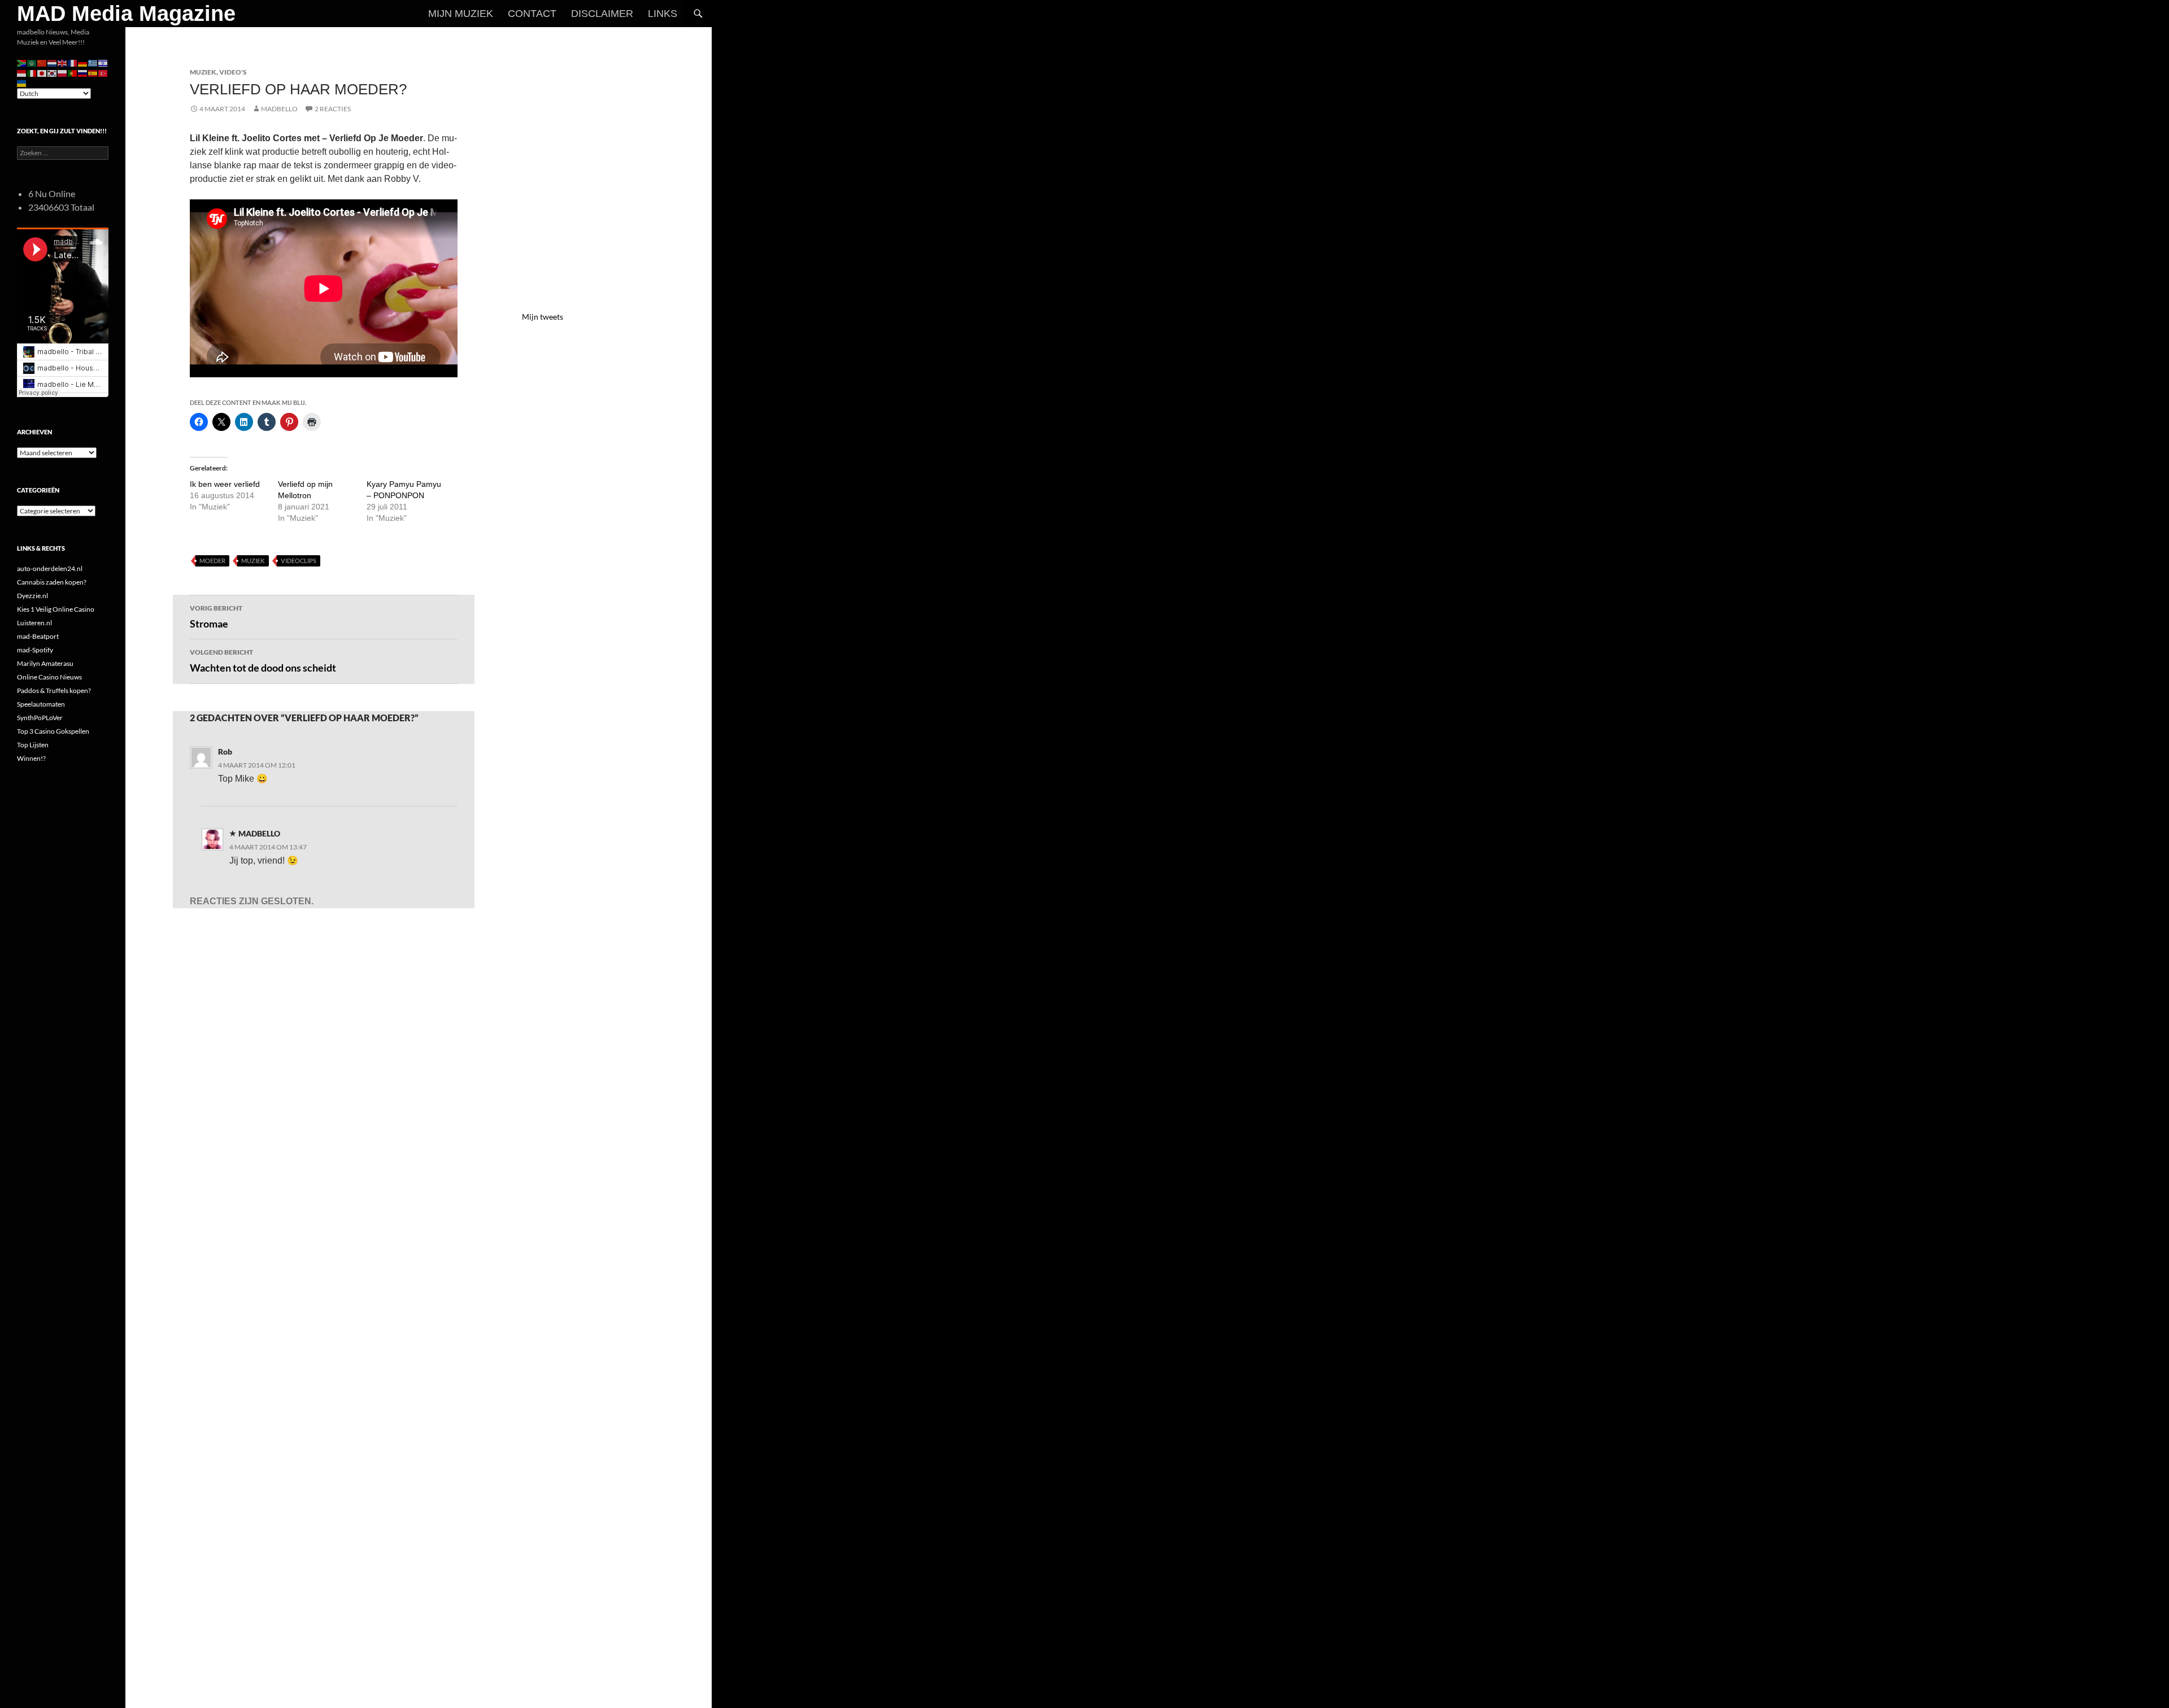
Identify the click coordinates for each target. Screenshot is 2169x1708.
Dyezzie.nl (32, 596)
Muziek (203, 72)
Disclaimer (602, 14)
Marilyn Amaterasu (45, 663)
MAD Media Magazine (126, 14)
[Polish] (63, 73)
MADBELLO (279, 109)
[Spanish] (93, 73)
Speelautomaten (41, 704)
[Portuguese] (73, 73)
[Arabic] (32, 62)
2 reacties (333, 109)
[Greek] (93, 62)
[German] (83, 62)
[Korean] (53, 73)
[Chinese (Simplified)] (42, 62)
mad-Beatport (38, 636)
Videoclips (299, 561)
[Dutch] (53, 62)
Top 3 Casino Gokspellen (53, 731)
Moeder (212, 561)
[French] (73, 62)
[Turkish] (103, 73)
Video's (233, 72)
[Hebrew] (103, 62)
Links (663, 14)
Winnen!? (31, 758)
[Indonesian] (22, 73)
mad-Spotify (35, 650)
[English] (63, 62)
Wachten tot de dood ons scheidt (263, 661)
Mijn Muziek (461, 14)
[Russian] (83, 73)
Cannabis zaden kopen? (52, 582)
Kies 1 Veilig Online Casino (56, 609)
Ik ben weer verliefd (225, 484)
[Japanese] (42, 73)
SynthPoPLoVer (40, 718)
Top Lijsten (33, 745)
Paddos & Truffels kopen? (54, 690)
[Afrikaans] (22, 62)
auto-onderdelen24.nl (50, 568)
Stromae (216, 617)
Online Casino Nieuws (49, 677)
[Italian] (32, 73)
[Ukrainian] (22, 83)
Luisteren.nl (34, 623)
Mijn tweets (543, 317)
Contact (532, 14)
